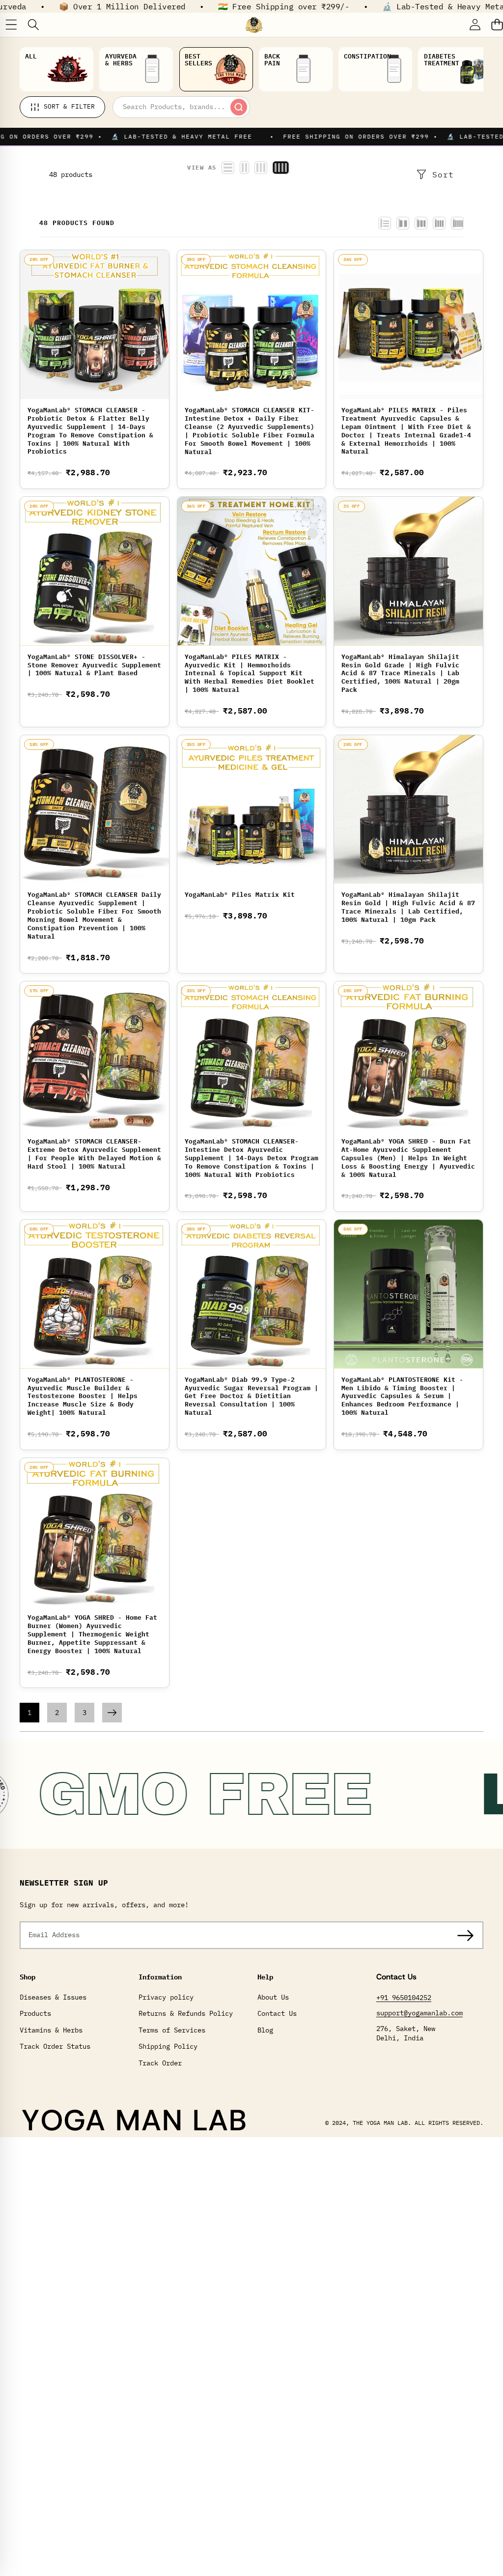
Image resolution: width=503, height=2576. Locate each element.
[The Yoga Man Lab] (254, 25)
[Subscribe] (465, 1935)
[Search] (33, 25)
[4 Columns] (439, 223)
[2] (244, 168)
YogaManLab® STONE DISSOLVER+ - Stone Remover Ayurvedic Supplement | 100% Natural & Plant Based (94, 665)
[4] (281, 168)
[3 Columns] (421, 223)
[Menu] (11, 25)
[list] (228, 168)
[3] (261, 168)
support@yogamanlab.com (419, 2013)
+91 (384, 1998)
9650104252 (412, 1998)
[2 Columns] (403, 223)
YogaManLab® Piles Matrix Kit (240, 895)
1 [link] (29, 1713)
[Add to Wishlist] (163, 261)
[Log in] (475, 25)
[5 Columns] (457, 223)
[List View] (385, 223)
